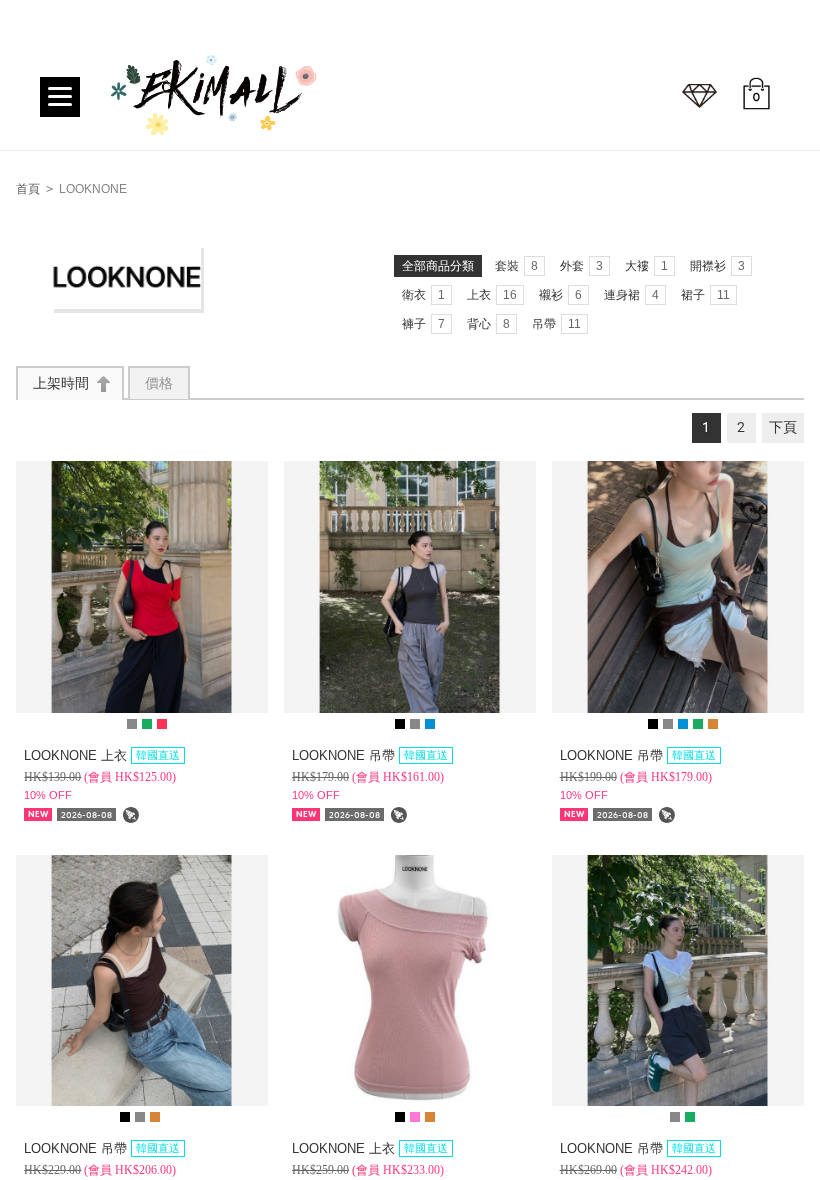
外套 (581, 266)
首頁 (28, 189)
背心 (488, 324)
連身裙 (631, 295)
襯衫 (560, 295)
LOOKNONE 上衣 (102, 755)
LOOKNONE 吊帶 (370, 755)
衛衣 (423, 295)
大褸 (646, 266)
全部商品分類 (438, 266)
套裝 (516, 266)
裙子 (705, 295)
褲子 (423, 324)
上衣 (492, 295)
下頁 (783, 427)
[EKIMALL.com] (215, 102)
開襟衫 (717, 266)
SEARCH (699, 95)
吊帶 (556, 324)
